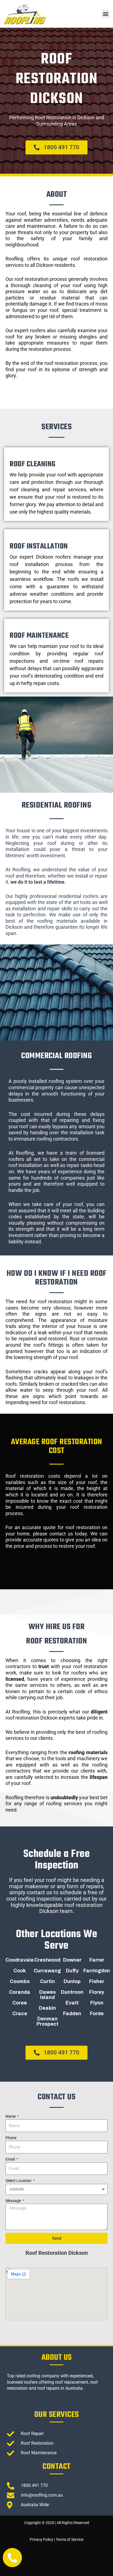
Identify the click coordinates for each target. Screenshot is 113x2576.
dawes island (47, 1995)
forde (97, 2014)
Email (11, 2159)
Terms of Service (70, 2539)
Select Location (19, 2181)
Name (11, 2116)
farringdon (97, 1971)
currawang (47, 1971)
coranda (20, 1992)
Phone (11, 2138)
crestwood (47, 1960)
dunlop (72, 1981)
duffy (72, 1971)
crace (20, 2014)
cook (20, 1971)
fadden (72, 2014)
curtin (47, 1981)
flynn (97, 2003)
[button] (106, 14)
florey (97, 1992)
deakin (47, 2008)
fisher (97, 1981)
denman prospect (47, 2021)
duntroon (72, 1992)
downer (72, 1960)
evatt (72, 2003)
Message (14, 2201)
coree (20, 2003)
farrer (97, 1960)
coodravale (20, 1960)
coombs (20, 1981)
